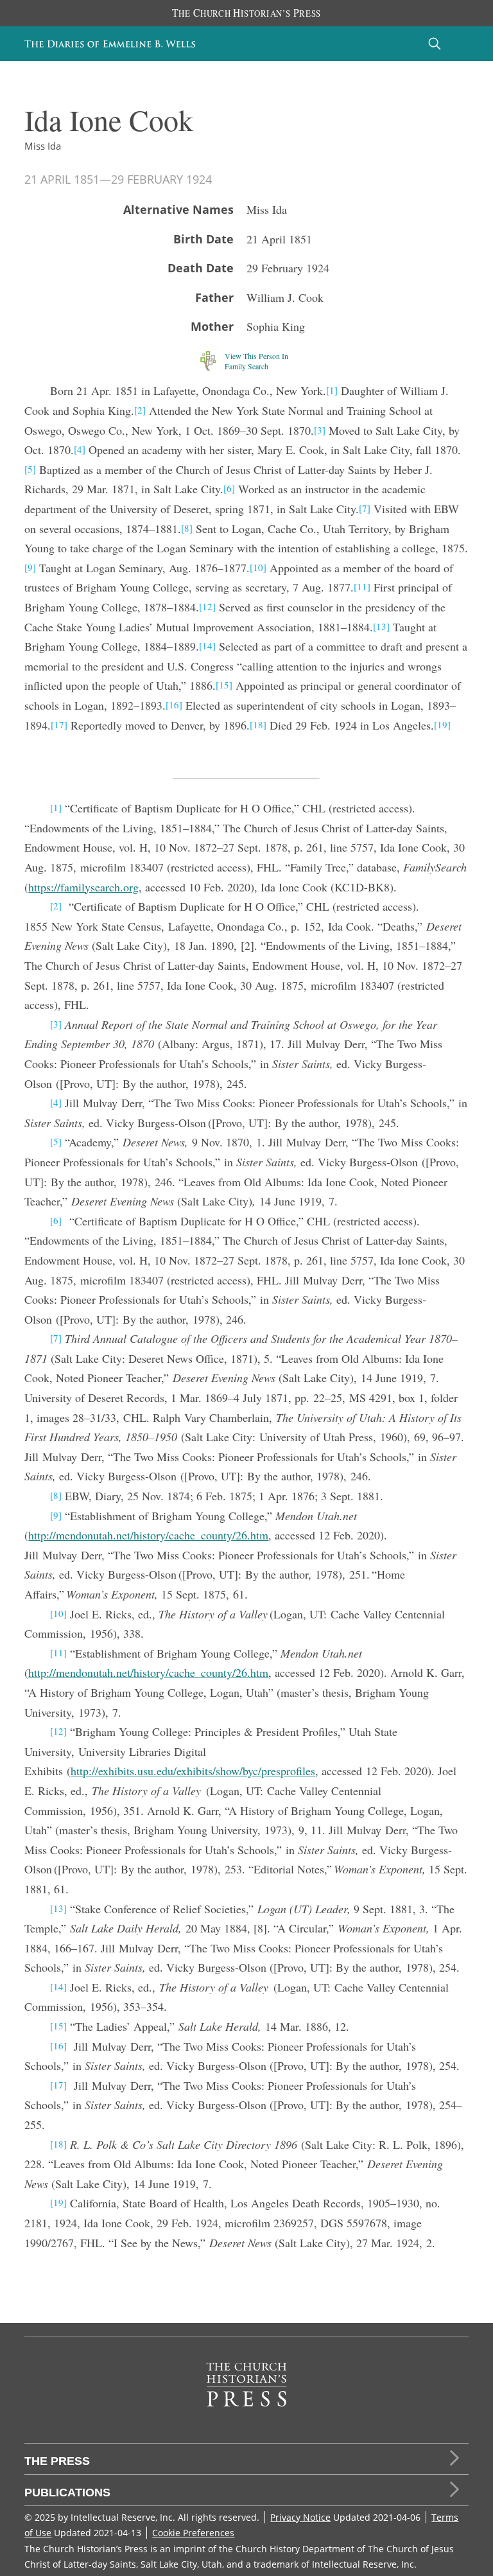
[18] (258, 724)
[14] (207, 645)
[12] (207, 606)
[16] (174, 705)
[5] (30, 469)
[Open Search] (435, 43)
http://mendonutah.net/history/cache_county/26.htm (148, 1535)
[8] (187, 528)
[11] (362, 586)
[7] (365, 508)
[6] (229, 488)
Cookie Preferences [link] (193, 2533)
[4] (80, 449)
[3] (320, 430)
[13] (381, 626)
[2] (140, 410)
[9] (30, 567)
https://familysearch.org (83, 887)
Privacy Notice (300, 2517)
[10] (258, 567)
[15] (224, 685)
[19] (442, 724)
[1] (332, 390)
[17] (59, 724)
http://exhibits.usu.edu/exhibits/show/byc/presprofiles (193, 1771)
